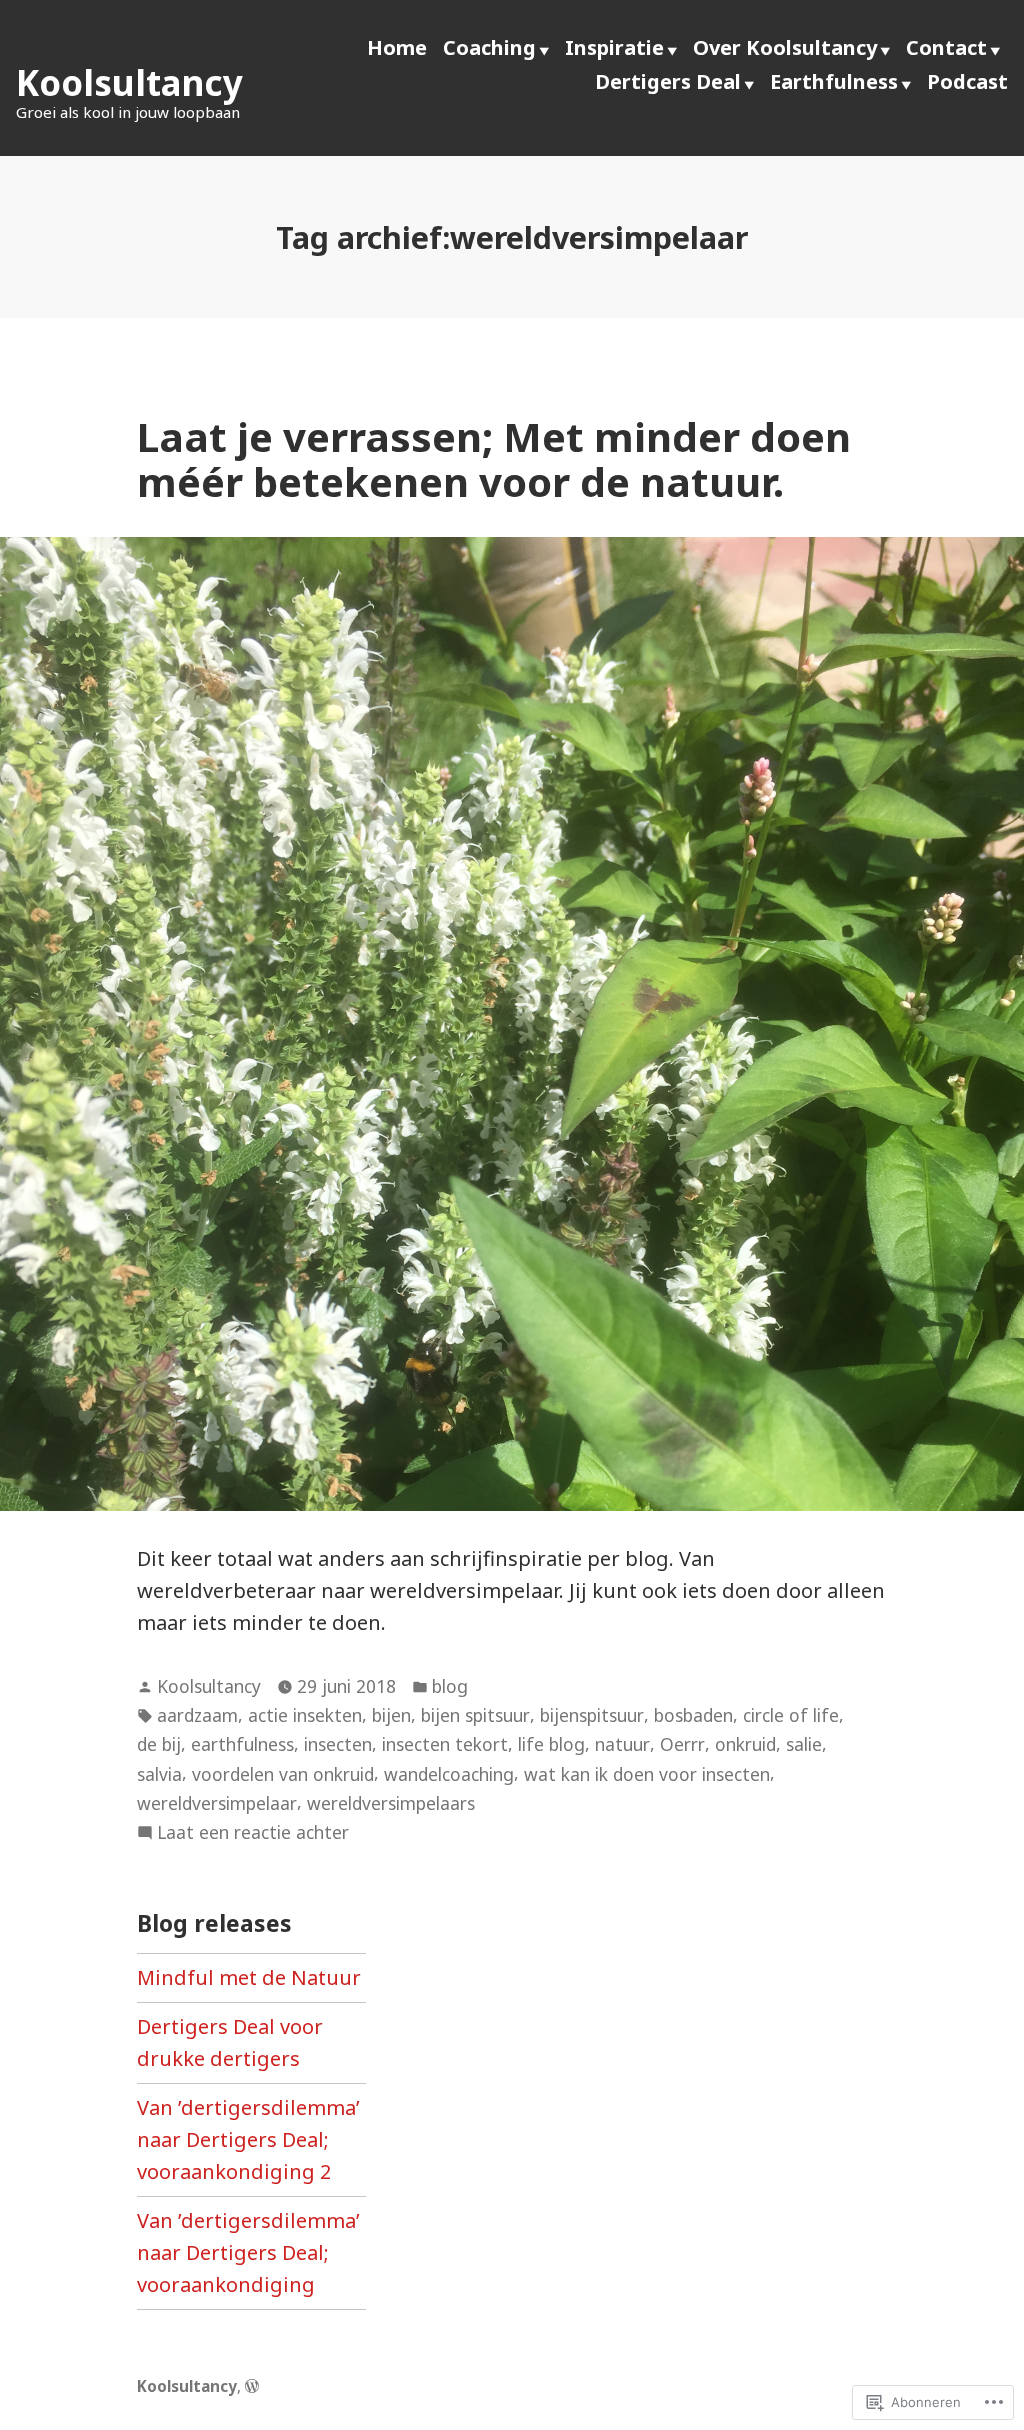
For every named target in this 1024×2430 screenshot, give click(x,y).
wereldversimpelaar (217, 1803)
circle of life (791, 1715)
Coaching (489, 47)
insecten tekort (445, 1744)
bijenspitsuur (592, 1715)
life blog (551, 1744)
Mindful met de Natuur (249, 1977)
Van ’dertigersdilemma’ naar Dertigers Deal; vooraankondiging (248, 2252)
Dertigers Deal (668, 81)
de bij (159, 1744)
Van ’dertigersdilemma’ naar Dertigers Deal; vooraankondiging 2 (248, 2139)
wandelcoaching (449, 1774)
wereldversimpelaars (391, 1803)
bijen (391, 1715)
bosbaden (693, 1715)
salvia (159, 1774)
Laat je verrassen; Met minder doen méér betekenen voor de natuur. (494, 459)
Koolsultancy (129, 82)
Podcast (967, 81)
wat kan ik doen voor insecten (647, 1774)
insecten (338, 1744)
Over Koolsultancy (785, 47)
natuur (622, 1744)
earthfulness (242, 1744)
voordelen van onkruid (283, 1774)
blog (450, 1686)
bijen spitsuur (475, 1715)
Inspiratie (614, 47)
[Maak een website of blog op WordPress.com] (252, 2386)
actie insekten (305, 1715)
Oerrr (682, 1744)
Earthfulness (834, 81)
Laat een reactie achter (253, 1833)
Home (397, 47)
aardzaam (197, 1715)
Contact (946, 47)
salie (804, 1744)
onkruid (745, 1744)
